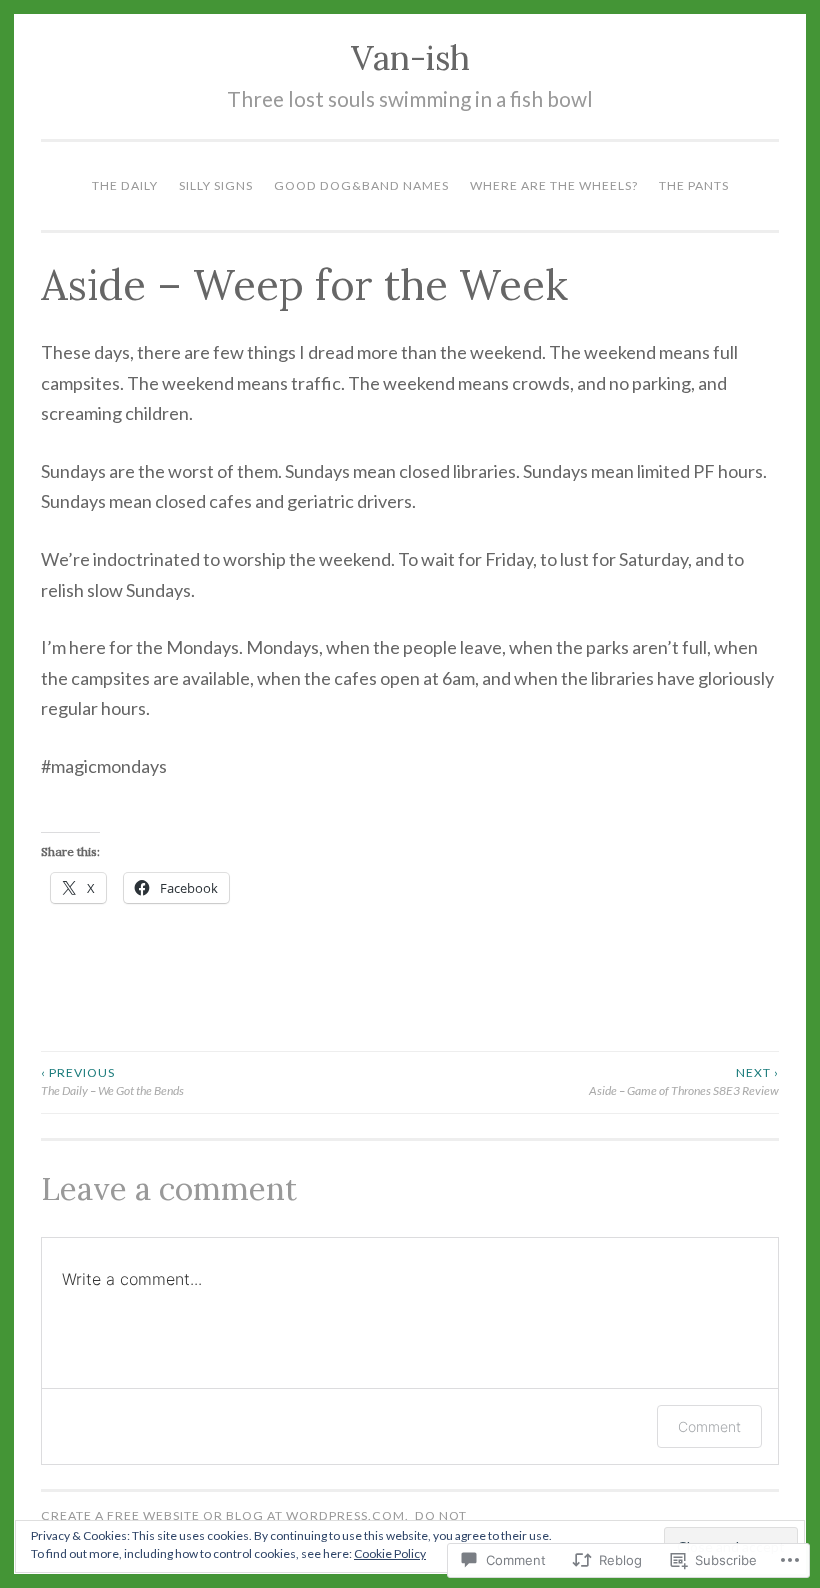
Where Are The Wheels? (554, 185)
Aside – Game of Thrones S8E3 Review (684, 1081)
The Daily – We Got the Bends (112, 1081)
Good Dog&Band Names (361, 185)
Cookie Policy (390, 1553)
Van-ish (410, 57)
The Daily (125, 185)
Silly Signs (216, 185)
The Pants (694, 185)
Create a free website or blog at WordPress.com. (225, 1515)
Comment (709, 1426)
